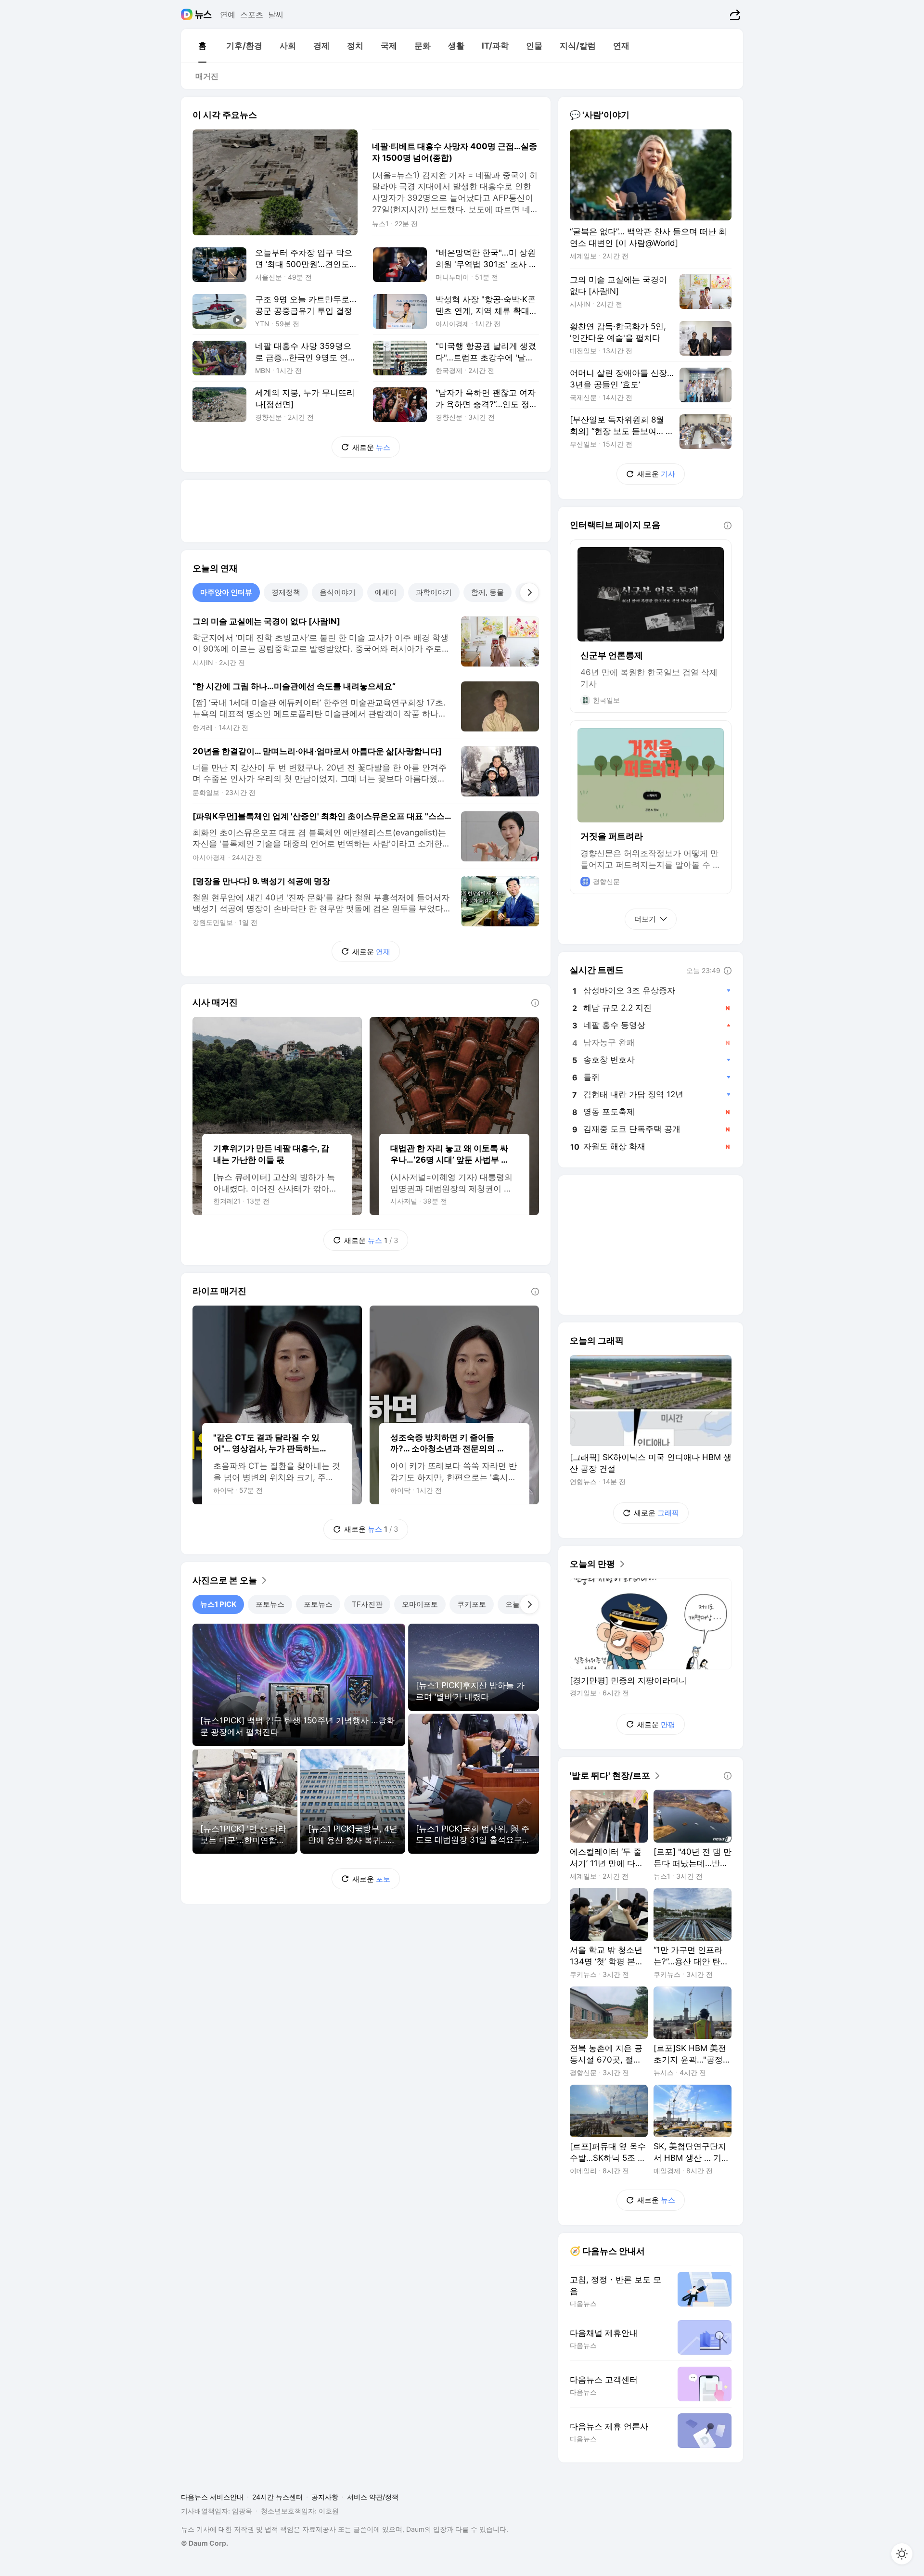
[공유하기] (734, 14)
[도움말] (535, 1003)
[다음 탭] (529, 592)
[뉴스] (203, 14)
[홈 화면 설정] (902, 2554)
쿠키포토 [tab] (472, 1604)
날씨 (276, 14)
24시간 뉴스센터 (277, 2497)
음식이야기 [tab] (338, 592)
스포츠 (252, 14)
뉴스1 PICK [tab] (218, 1604)
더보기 (645, 919)
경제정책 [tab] (286, 592)
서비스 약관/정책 (373, 2497)
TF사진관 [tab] (367, 1604)
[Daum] (188, 14)
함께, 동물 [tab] (488, 592)
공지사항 (325, 2497)
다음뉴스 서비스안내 (212, 2497)
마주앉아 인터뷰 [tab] (226, 592)
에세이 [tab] (386, 592)
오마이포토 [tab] (420, 1604)
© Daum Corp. (205, 2543)
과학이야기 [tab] (434, 592)
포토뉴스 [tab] (270, 1604)
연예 (228, 14)
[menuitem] (202, 46)
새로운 (371, 447)
